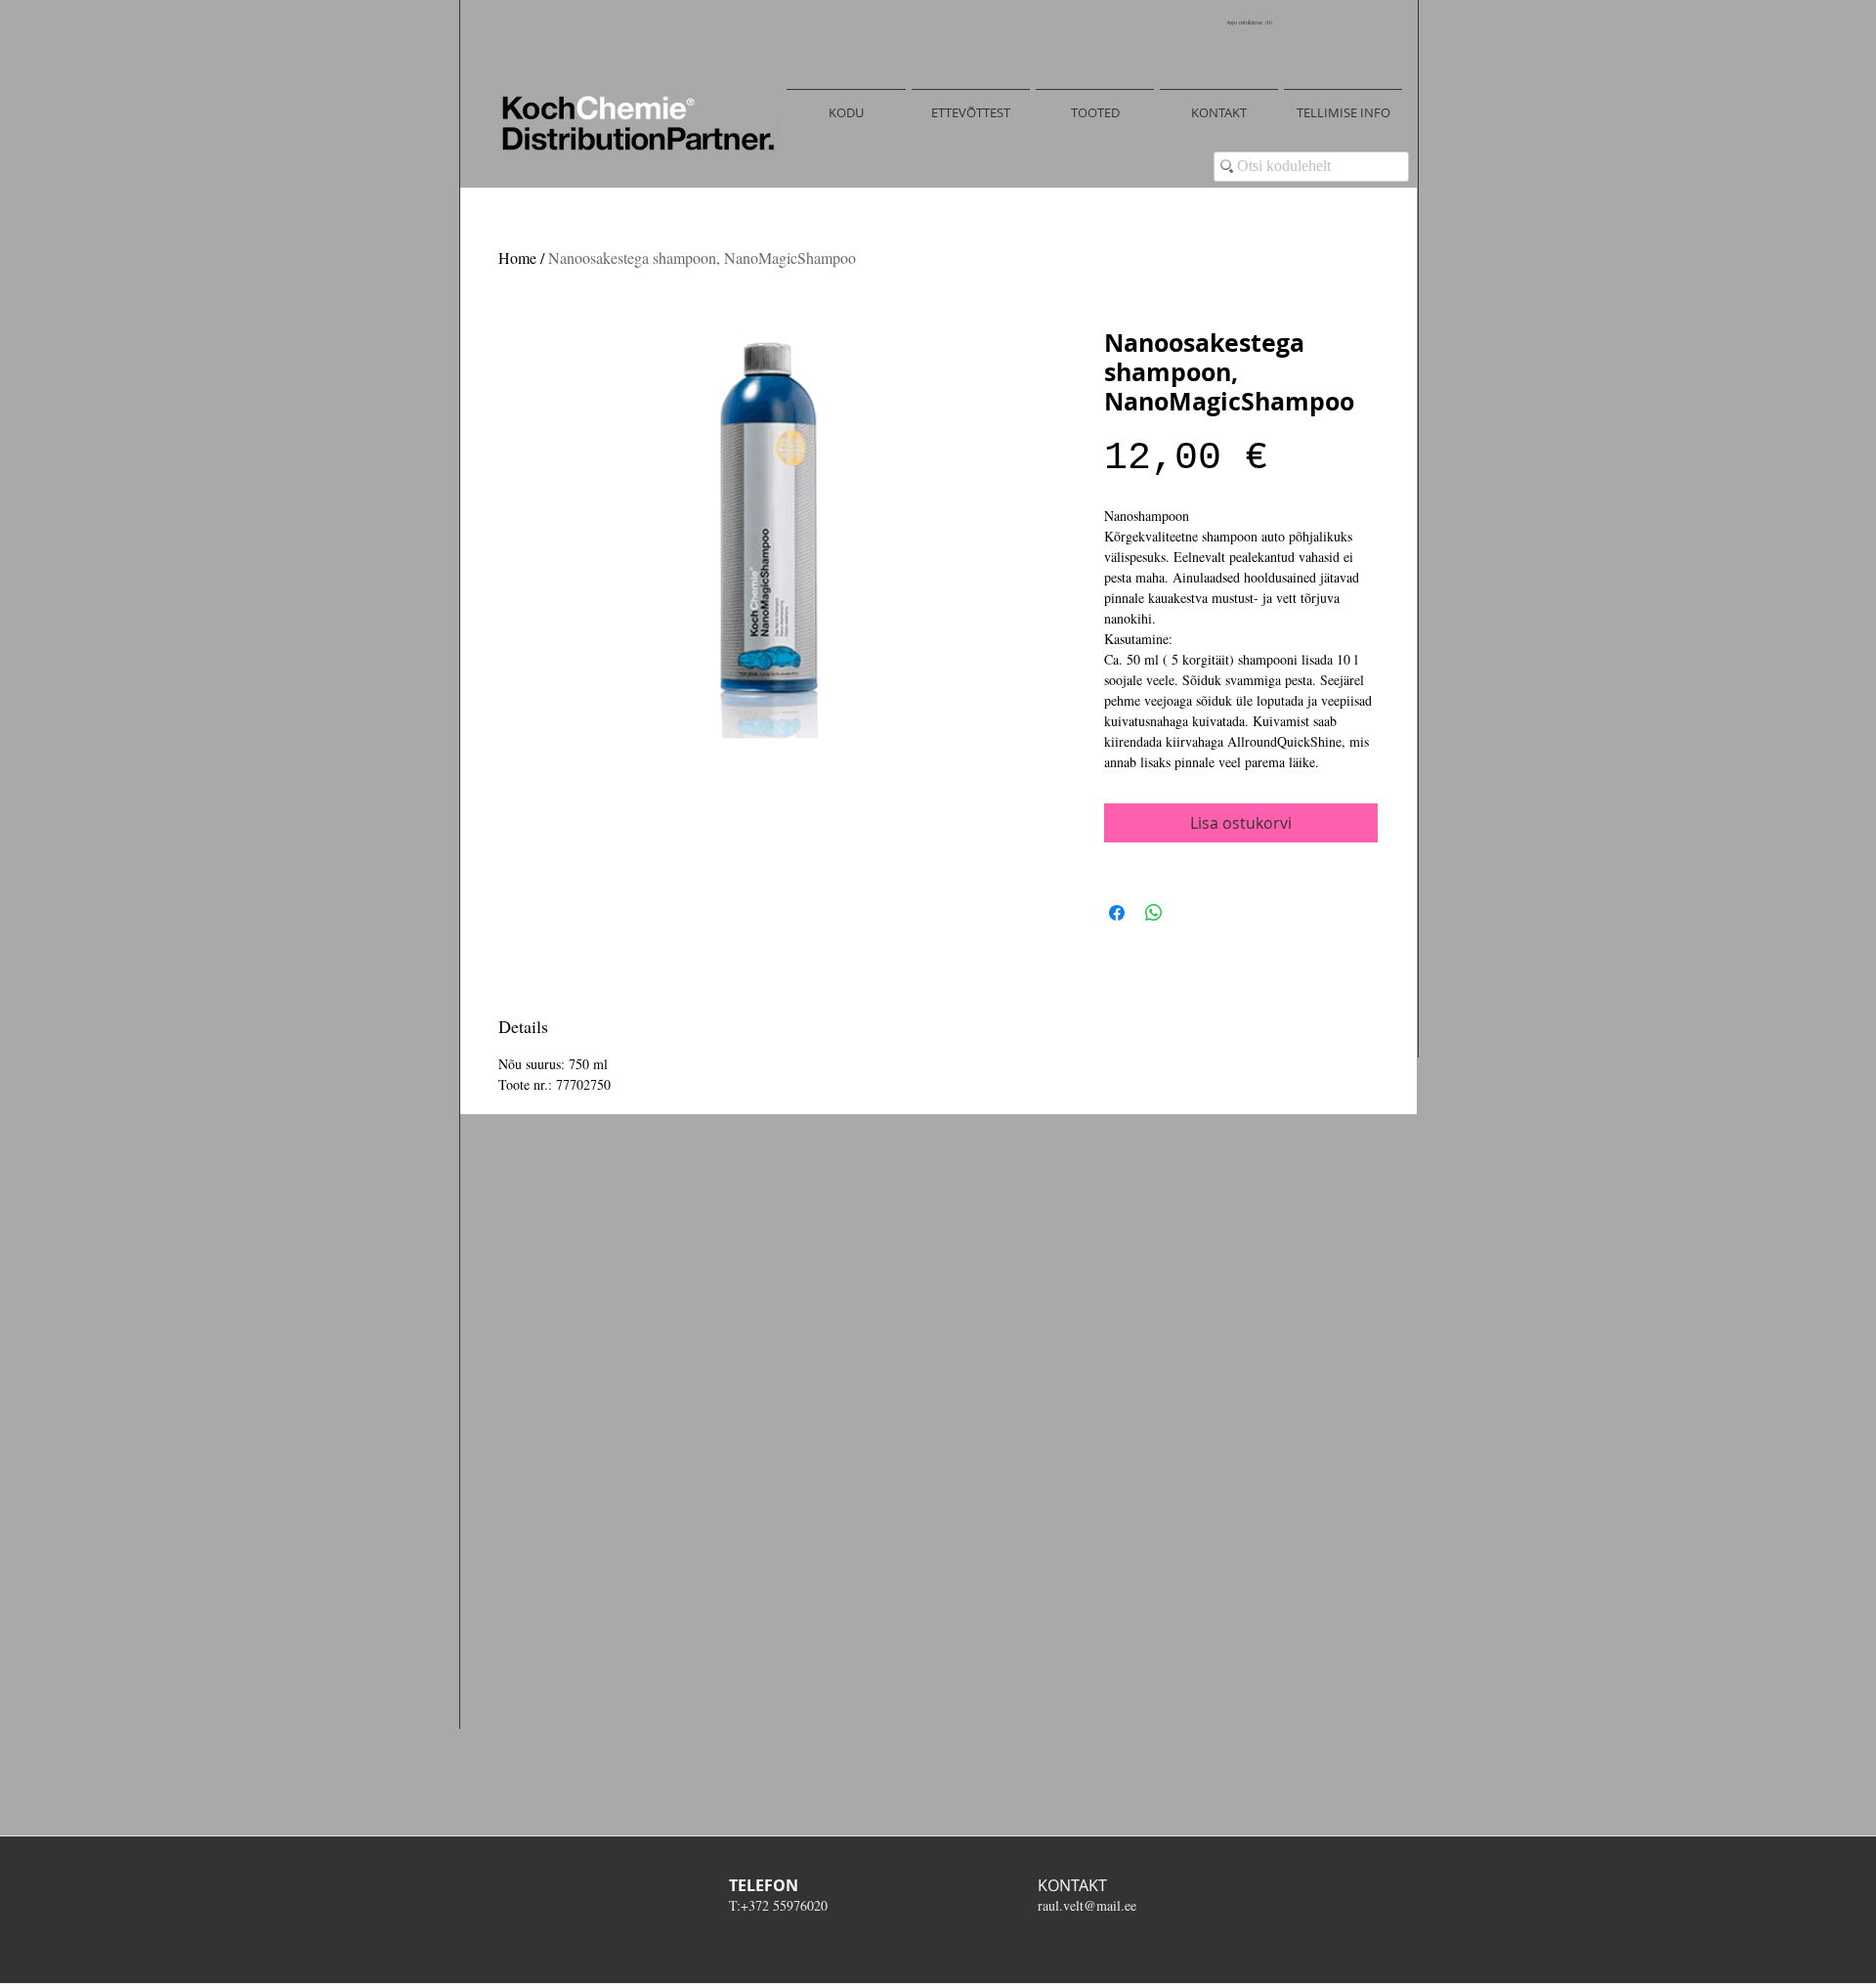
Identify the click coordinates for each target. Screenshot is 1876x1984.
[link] (1251, 22)
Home (517, 258)
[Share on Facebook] (1117, 913)
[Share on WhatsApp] (1154, 913)
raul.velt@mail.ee (1087, 1905)
